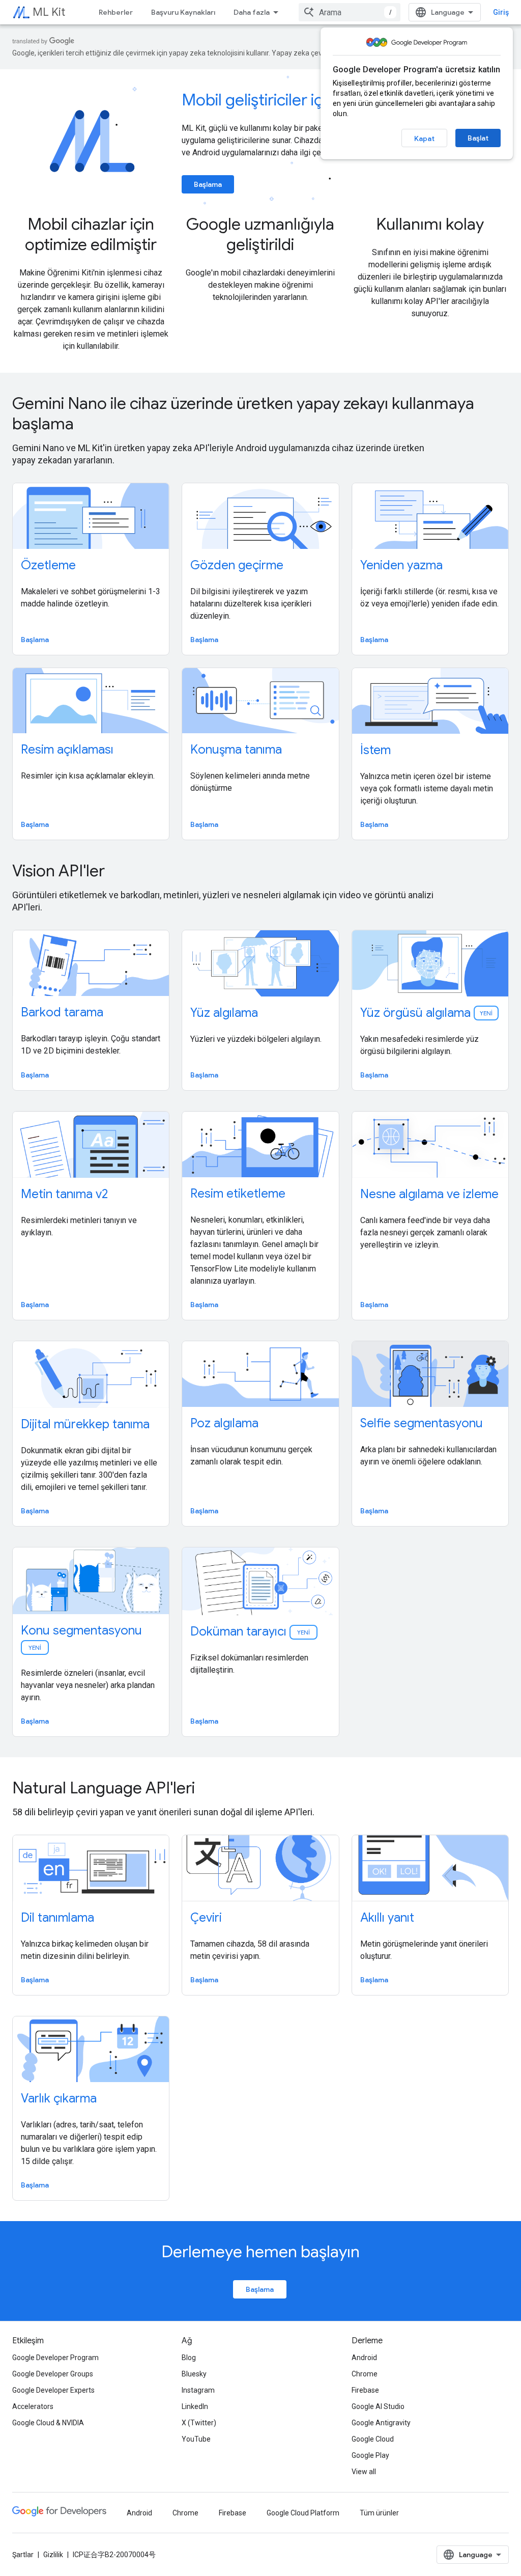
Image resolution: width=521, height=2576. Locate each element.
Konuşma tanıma (236, 750)
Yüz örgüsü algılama (426, 1013)
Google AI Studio (378, 2406)
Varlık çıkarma (59, 2098)
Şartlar (23, 2555)
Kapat (424, 139)
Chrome (365, 2374)
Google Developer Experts (53, 2390)
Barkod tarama (62, 1012)
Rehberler (116, 12)
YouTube (196, 2439)
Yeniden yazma (401, 565)
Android (364, 2358)
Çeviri (206, 1918)
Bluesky (194, 2374)
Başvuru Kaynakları (183, 12)
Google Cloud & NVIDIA (48, 2423)
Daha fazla (252, 12)
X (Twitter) (199, 2423)
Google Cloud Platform (303, 2513)
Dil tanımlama (57, 1918)
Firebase (365, 2390)
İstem (375, 750)
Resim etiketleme (238, 1194)
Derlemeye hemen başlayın (260, 2252)
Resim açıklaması (67, 750)
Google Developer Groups (53, 2374)
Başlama (208, 184)
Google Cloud (373, 2439)
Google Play (370, 2455)
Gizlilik (53, 2555)
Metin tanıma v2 (64, 1194)
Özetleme (48, 565)
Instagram (198, 2390)
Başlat (478, 138)
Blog (189, 2358)
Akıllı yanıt (387, 1918)
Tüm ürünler (379, 2513)
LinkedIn (195, 2406)
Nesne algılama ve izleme (429, 1194)
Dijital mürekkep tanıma (85, 1424)
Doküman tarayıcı (251, 1631)
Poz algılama (224, 1423)
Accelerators (33, 2406)
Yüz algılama (224, 1013)
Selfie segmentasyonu (422, 1423)
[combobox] (350, 12)
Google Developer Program (55, 2358)
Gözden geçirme (237, 565)
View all (364, 2472)
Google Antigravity (381, 2423)
